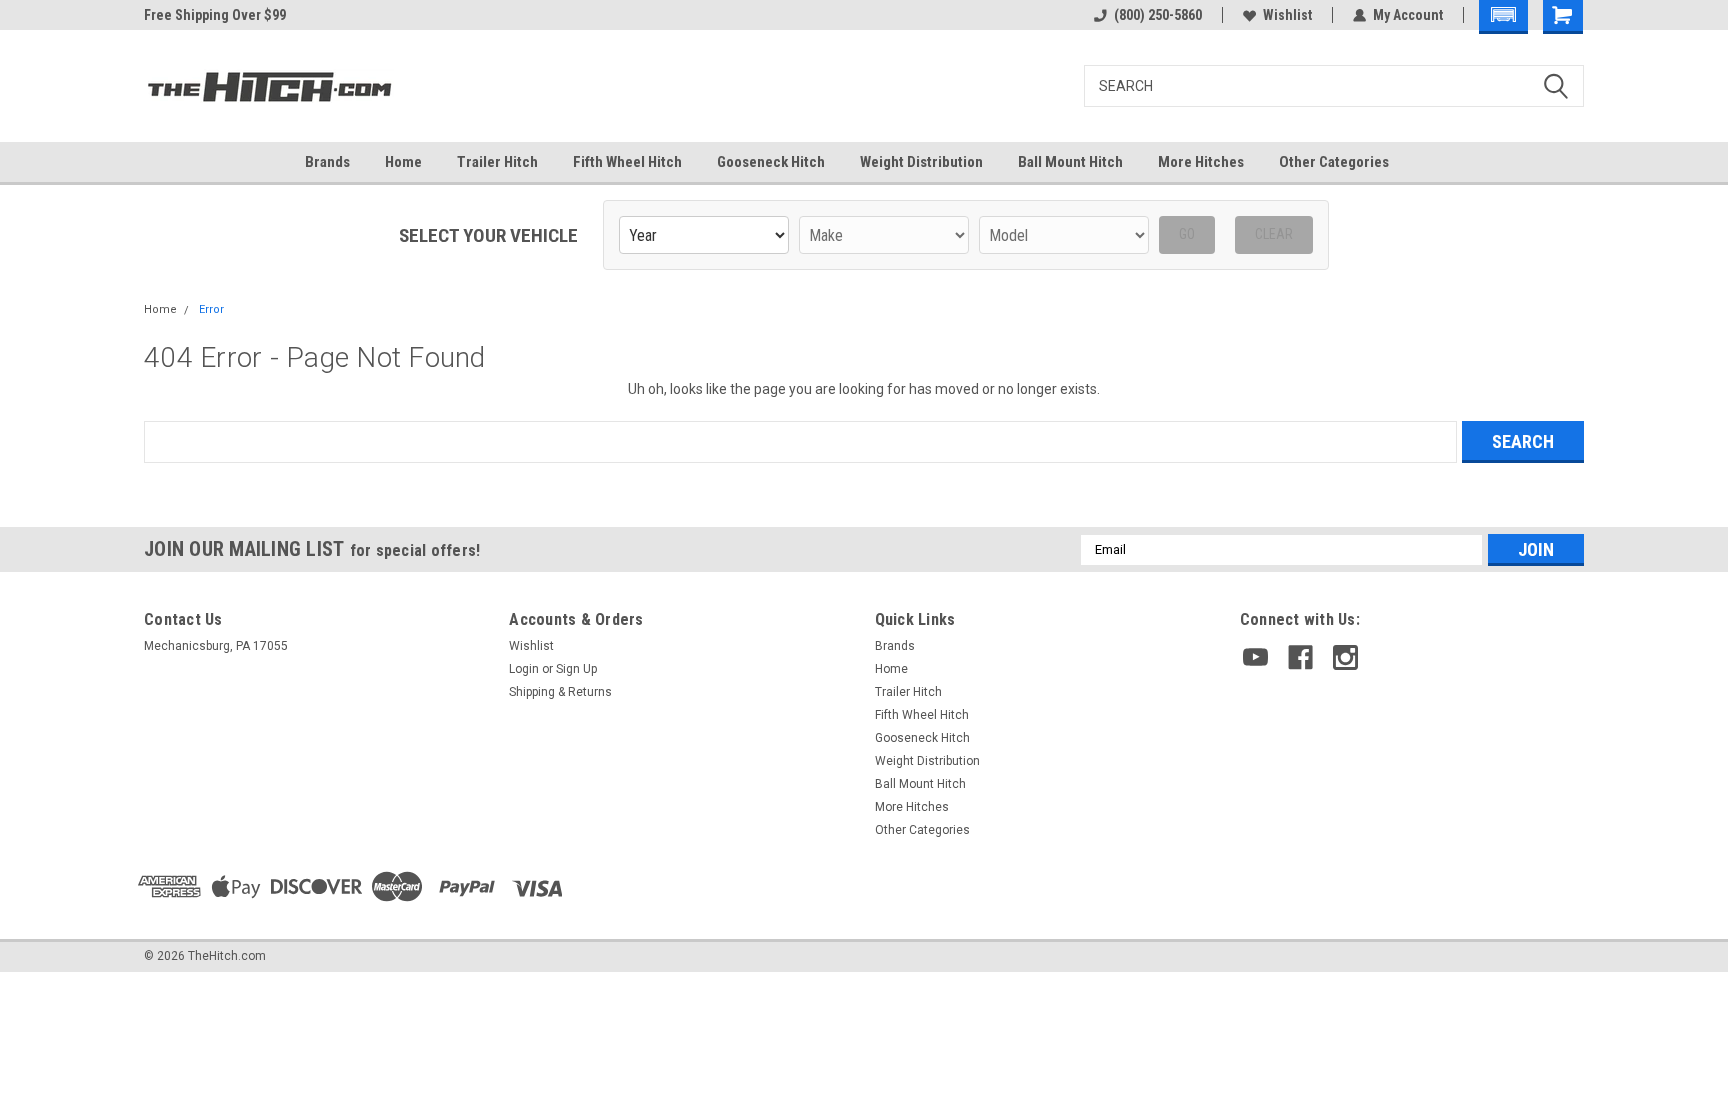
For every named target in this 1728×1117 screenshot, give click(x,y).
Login (524, 669)
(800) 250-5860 (1158, 15)
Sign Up (576, 669)
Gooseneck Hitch (771, 162)
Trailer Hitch (497, 162)
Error (211, 309)
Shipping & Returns (560, 692)
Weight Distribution (921, 162)
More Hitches (1201, 162)
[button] (1503, 17)
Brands (327, 162)
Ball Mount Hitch (1070, 162)
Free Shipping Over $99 (215, 15)
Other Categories (1334, 162)
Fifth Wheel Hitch (627, 162)
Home (403, 162)
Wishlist (1287, 15)
